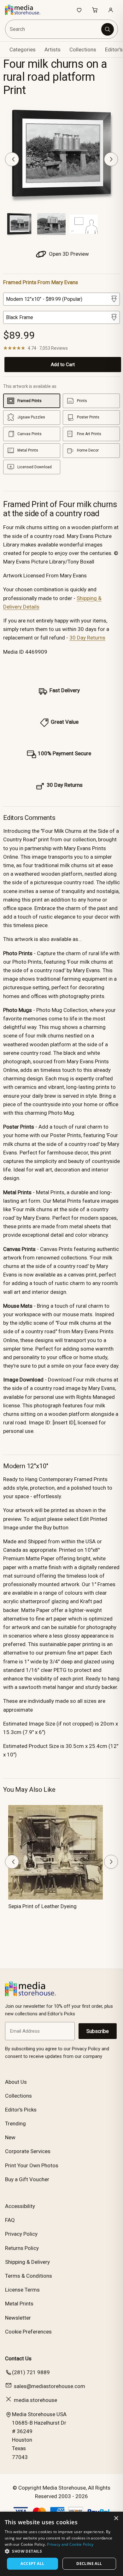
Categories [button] (23, 50)
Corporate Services (28, 2151)
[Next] (111, 159)
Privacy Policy (21, 2234)
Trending (15, 2123)
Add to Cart (63, 365)
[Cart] (95, 10)
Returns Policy (22, 2248)
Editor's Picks (21, 2110)
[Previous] (12, 159)
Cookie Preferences (28, 2332)
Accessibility (20, 2206)
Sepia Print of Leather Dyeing (42, 1906)
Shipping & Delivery (27, 2262)
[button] (61, 2551)
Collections (83, 50)
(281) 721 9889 (31, 2372)
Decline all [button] (89, 2564)
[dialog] (61, 2544)
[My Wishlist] (79, 10)
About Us (16, 2082)
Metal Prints (19, 2304)
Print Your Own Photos (32, 2165)
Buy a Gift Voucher (27, 2179)
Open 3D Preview (68, 254)
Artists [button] (53, 50)
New (10, 2137)
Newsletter (18, 2318)
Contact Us (18, 2358)
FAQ (10, 2220)
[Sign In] (111, 10)
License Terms (22, 2290)
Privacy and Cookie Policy (70, 2544)
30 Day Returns (87, 638)
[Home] (26, 10)
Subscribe (98, 2031)
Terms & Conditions (29, 2276)
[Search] (108, 29)
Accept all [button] (32, 2564)
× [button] (116, 2518)
